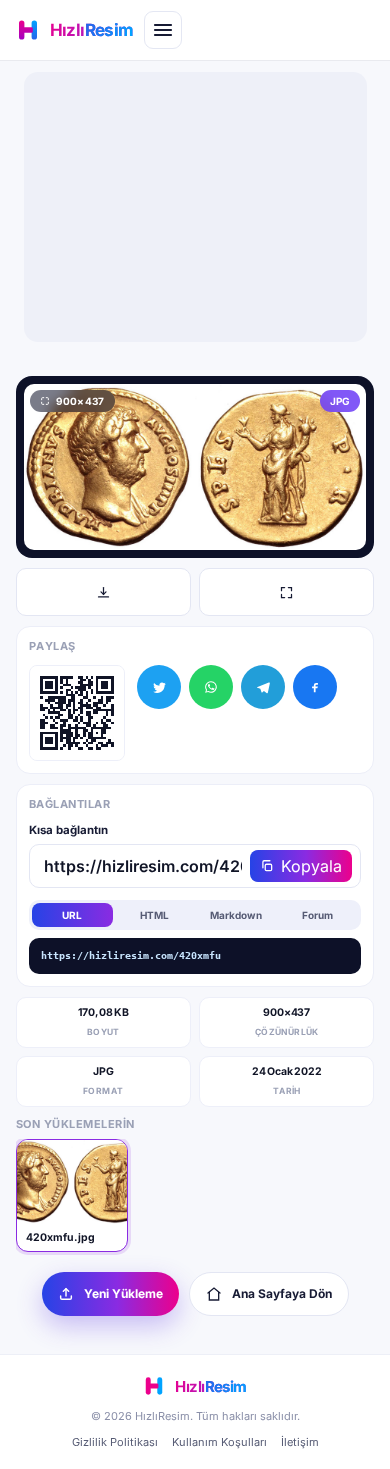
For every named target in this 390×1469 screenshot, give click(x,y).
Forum (317, 915)
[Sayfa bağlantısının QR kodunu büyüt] (77, 713)
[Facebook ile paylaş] (315, 687)
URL (72, 915)
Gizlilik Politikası (115, 1442)
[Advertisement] (195, 207)
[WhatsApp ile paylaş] (211, 687)
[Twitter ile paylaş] (159, 687)
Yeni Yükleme (123, 1293)
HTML (154, 915)
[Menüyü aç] (163, 30)
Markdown (236, 915)
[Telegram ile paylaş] (263, 687)
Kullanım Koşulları (219, 1442)
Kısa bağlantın (68, 830)
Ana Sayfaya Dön (282, 1293)
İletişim (300, 1442)
